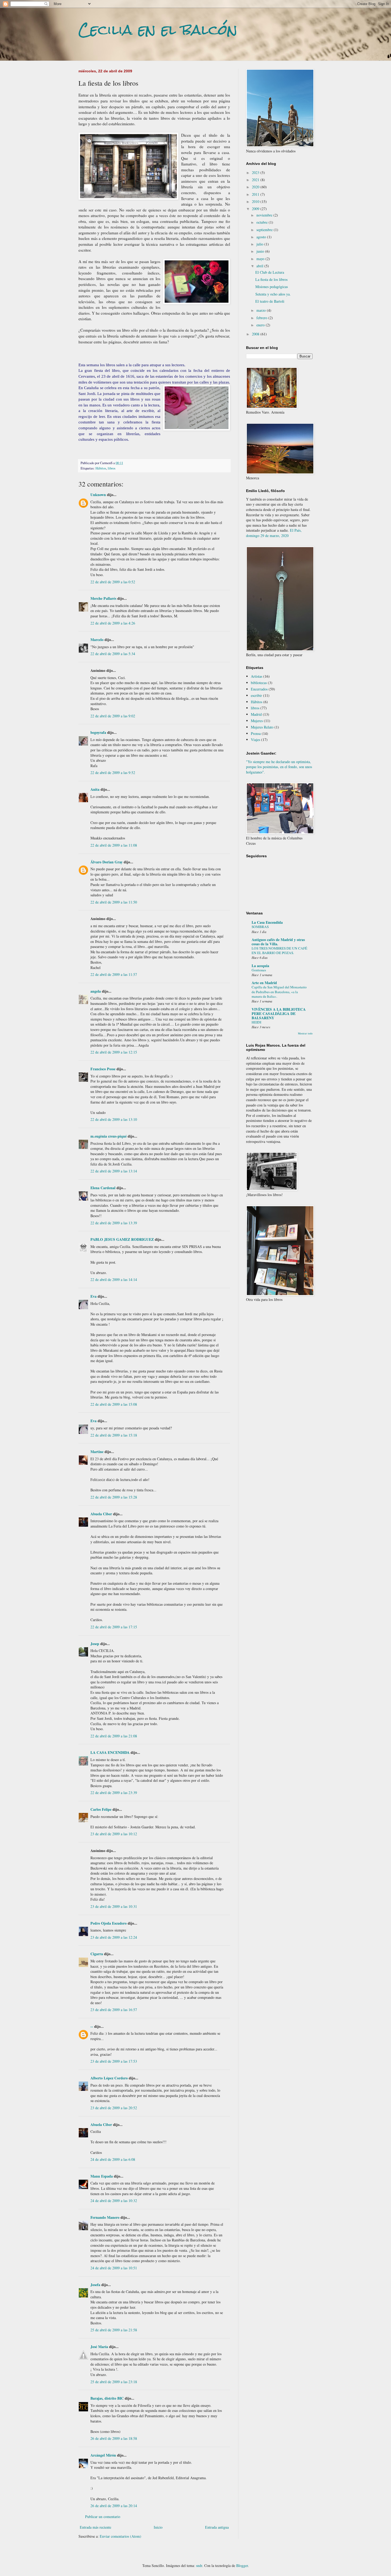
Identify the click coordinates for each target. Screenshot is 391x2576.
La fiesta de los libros (271, 279)
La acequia (260, 966)
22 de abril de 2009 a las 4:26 (113, 623)
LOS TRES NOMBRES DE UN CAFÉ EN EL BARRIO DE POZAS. (279, 950)
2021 (256, 180)
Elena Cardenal (103, 1188)
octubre (263, 222)
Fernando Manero (105, 2217)
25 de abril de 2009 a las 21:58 (114, 2330)
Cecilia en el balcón (158, 30)
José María (99, 2347)
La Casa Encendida (267, 922)
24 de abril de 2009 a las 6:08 (113, 2159)
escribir (256, 695)
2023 (256, 172)
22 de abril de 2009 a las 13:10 (114, 1119)
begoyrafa (98, 732)
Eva (93, 1296)
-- (92, 2026)
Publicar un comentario (103, 2517)
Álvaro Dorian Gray (107, 862)
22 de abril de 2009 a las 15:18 (114, 1435)
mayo (261, 259)
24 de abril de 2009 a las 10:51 (114, 2268)
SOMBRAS (260, 927)
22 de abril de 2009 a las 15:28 (114, 1497)
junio (261, 251)
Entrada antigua (217, 2527)
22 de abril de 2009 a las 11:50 (114, 902)
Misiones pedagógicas (272, 287)
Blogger (242, 2565)
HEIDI (256, 1022)
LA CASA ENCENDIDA (110, 1752)
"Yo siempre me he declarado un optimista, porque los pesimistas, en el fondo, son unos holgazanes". (279, 767)
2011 (256, 194)
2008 (256, 334)
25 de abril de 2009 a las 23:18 (114, 2382)
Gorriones (259, 970)
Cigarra (97, 1954)
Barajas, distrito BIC (107, 2398)
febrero (262, 318)
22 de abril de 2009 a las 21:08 (114, 1736)
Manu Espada (102, 2176)
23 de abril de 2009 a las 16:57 (114, 2010)
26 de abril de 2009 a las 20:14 (114, 2506)
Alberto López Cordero (109, 2078)
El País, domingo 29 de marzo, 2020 (274, 533)
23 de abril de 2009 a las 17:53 (114, 2061)
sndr (199, 2565)
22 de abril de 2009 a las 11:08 (114, 845)
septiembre (265, 230)
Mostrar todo (305, 1033)
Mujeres (257, 721)
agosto (262, 237)
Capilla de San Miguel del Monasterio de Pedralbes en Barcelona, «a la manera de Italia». (279, 992)
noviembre (265, 215)
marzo (262, 310)
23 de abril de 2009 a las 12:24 (114, 1937)
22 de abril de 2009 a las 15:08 (114, 1404)
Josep (95, 1644)
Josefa (95, 2285)
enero (261, 325)
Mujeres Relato (262, 727)
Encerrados (259, 689)
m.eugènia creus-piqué (109, 1136)
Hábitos (101, 468)
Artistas (257, 676)
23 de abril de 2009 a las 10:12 (114, 1834)
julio (260, 244)
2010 (256, 201)
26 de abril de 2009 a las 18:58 (114, 2438)
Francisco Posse (103, 1069)
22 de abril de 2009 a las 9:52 (113, 773)
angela (96, 991)
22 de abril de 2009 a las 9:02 (113, 716)
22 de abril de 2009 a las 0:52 (113, 582)
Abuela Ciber (101, 1514)
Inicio (158, 2527)
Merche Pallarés (103, 598)
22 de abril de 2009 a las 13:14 (114, 1171)
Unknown (98, 495)
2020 (256, 187)
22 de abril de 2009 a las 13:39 (114, 1223)
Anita (95, 789)
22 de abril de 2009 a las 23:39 (114, 1793)
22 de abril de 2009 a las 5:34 (113, 654)
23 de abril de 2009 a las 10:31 (114, 1906)
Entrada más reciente (95, 2527)
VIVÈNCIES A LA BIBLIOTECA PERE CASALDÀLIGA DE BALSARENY (279, 1014)
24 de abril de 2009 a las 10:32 (114, 2201)
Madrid (256, 714)
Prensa (256, 733)
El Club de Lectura (270, 272)
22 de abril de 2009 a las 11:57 (114, 974)
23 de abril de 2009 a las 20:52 (114, 2108)
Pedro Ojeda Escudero (109, 1923)
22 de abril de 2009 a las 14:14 (114, 1279)
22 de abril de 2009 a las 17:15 (114, 1627)
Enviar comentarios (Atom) (120, 2536)
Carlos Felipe (101, 1809)
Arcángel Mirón (103, 2455)
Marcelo (97, 640)
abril (260, 266)
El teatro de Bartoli (270, 301)
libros (112, 468)
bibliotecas (259, 683)
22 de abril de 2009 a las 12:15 (114, 1052)
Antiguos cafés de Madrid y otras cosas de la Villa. (278, 942)
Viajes (255, 740)
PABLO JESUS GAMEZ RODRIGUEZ (122, 1239)
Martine (97, 1452)
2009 (256, 209)
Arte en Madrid (264, 983)
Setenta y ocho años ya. (273, 294)
